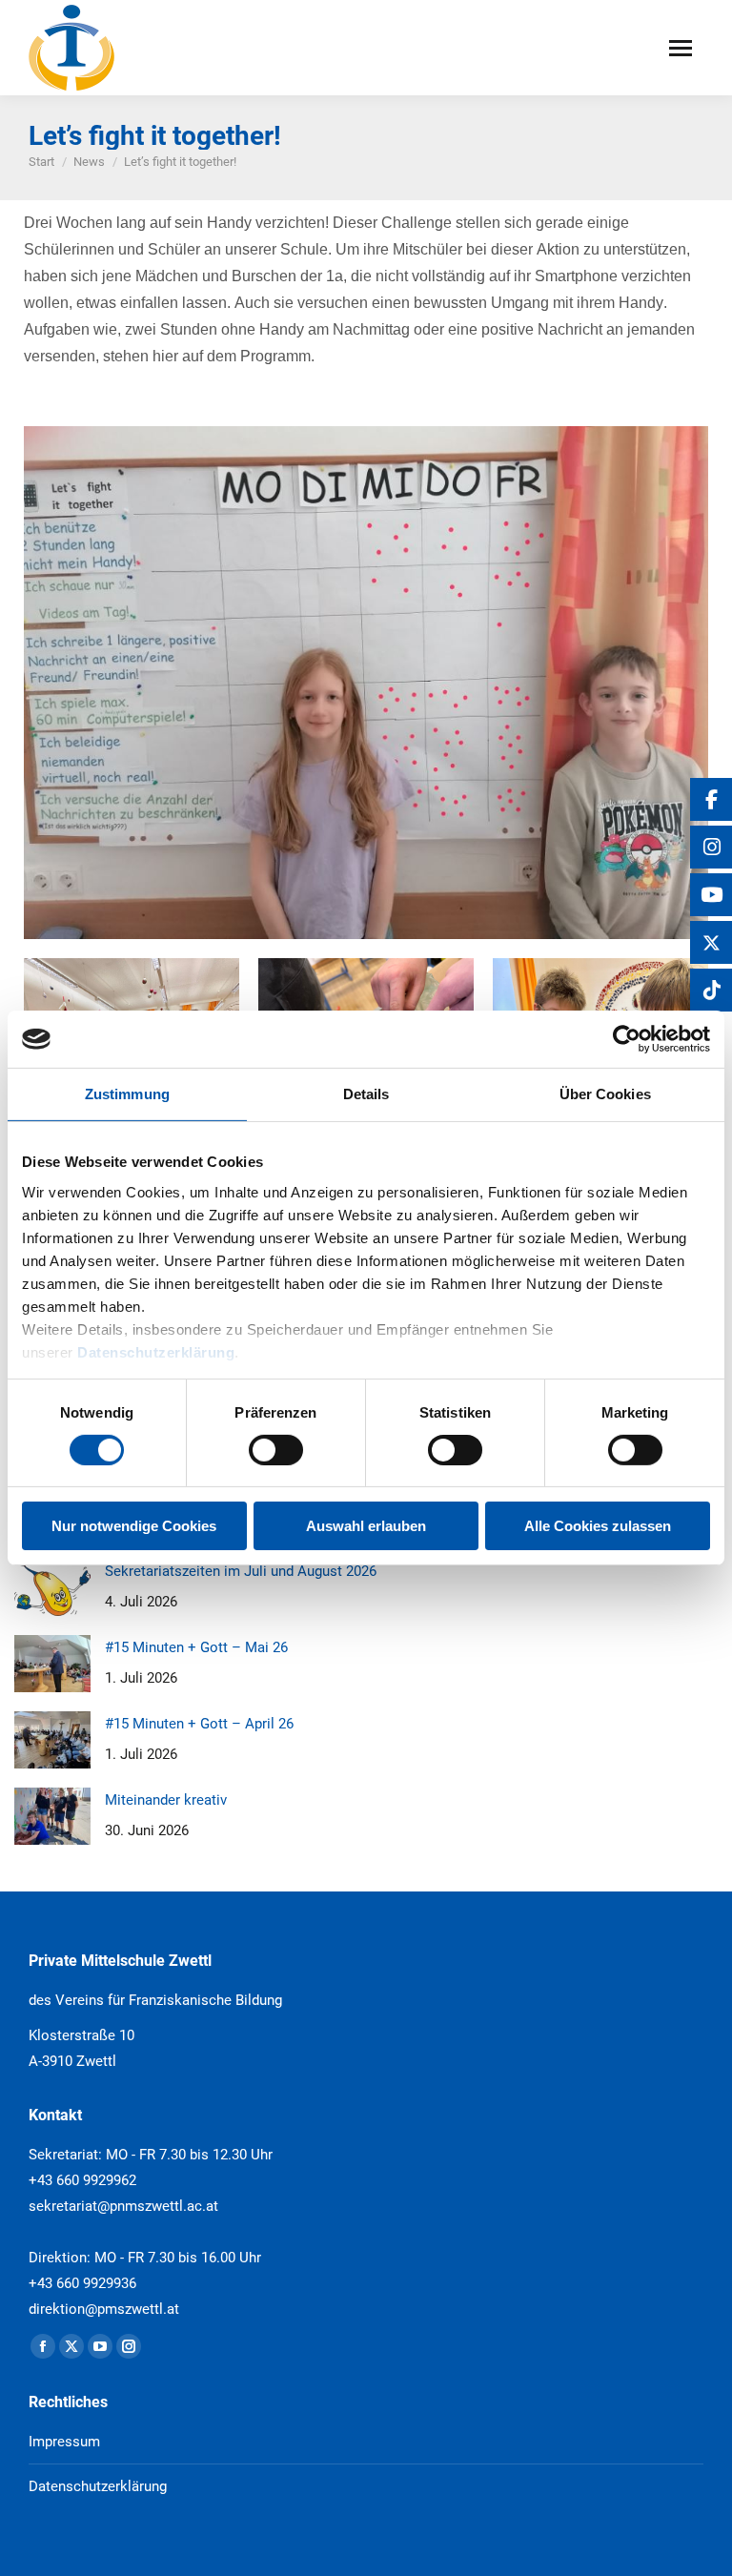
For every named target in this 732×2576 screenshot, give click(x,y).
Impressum (64, 2442)
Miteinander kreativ (166, 1800)
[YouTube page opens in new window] (100, 2346)
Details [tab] (366, 1094)
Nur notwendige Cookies (134, 1526)
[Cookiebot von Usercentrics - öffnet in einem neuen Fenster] (627, 1039)
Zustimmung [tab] (127, 1094)
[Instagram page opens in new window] (129, 2346)
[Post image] (52, 1587)
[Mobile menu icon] (681, 48)
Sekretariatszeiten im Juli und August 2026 (241, 1571)
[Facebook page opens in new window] (43, 2346)
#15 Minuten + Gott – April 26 (199, 1724)
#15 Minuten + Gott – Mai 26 (196, 1647)
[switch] (276, 1450)
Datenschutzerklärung (156, 1351)
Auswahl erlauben (366, 1526)
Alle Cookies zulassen (598, 1526)
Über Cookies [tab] (605, 1094)
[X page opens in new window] (71, 2346)
